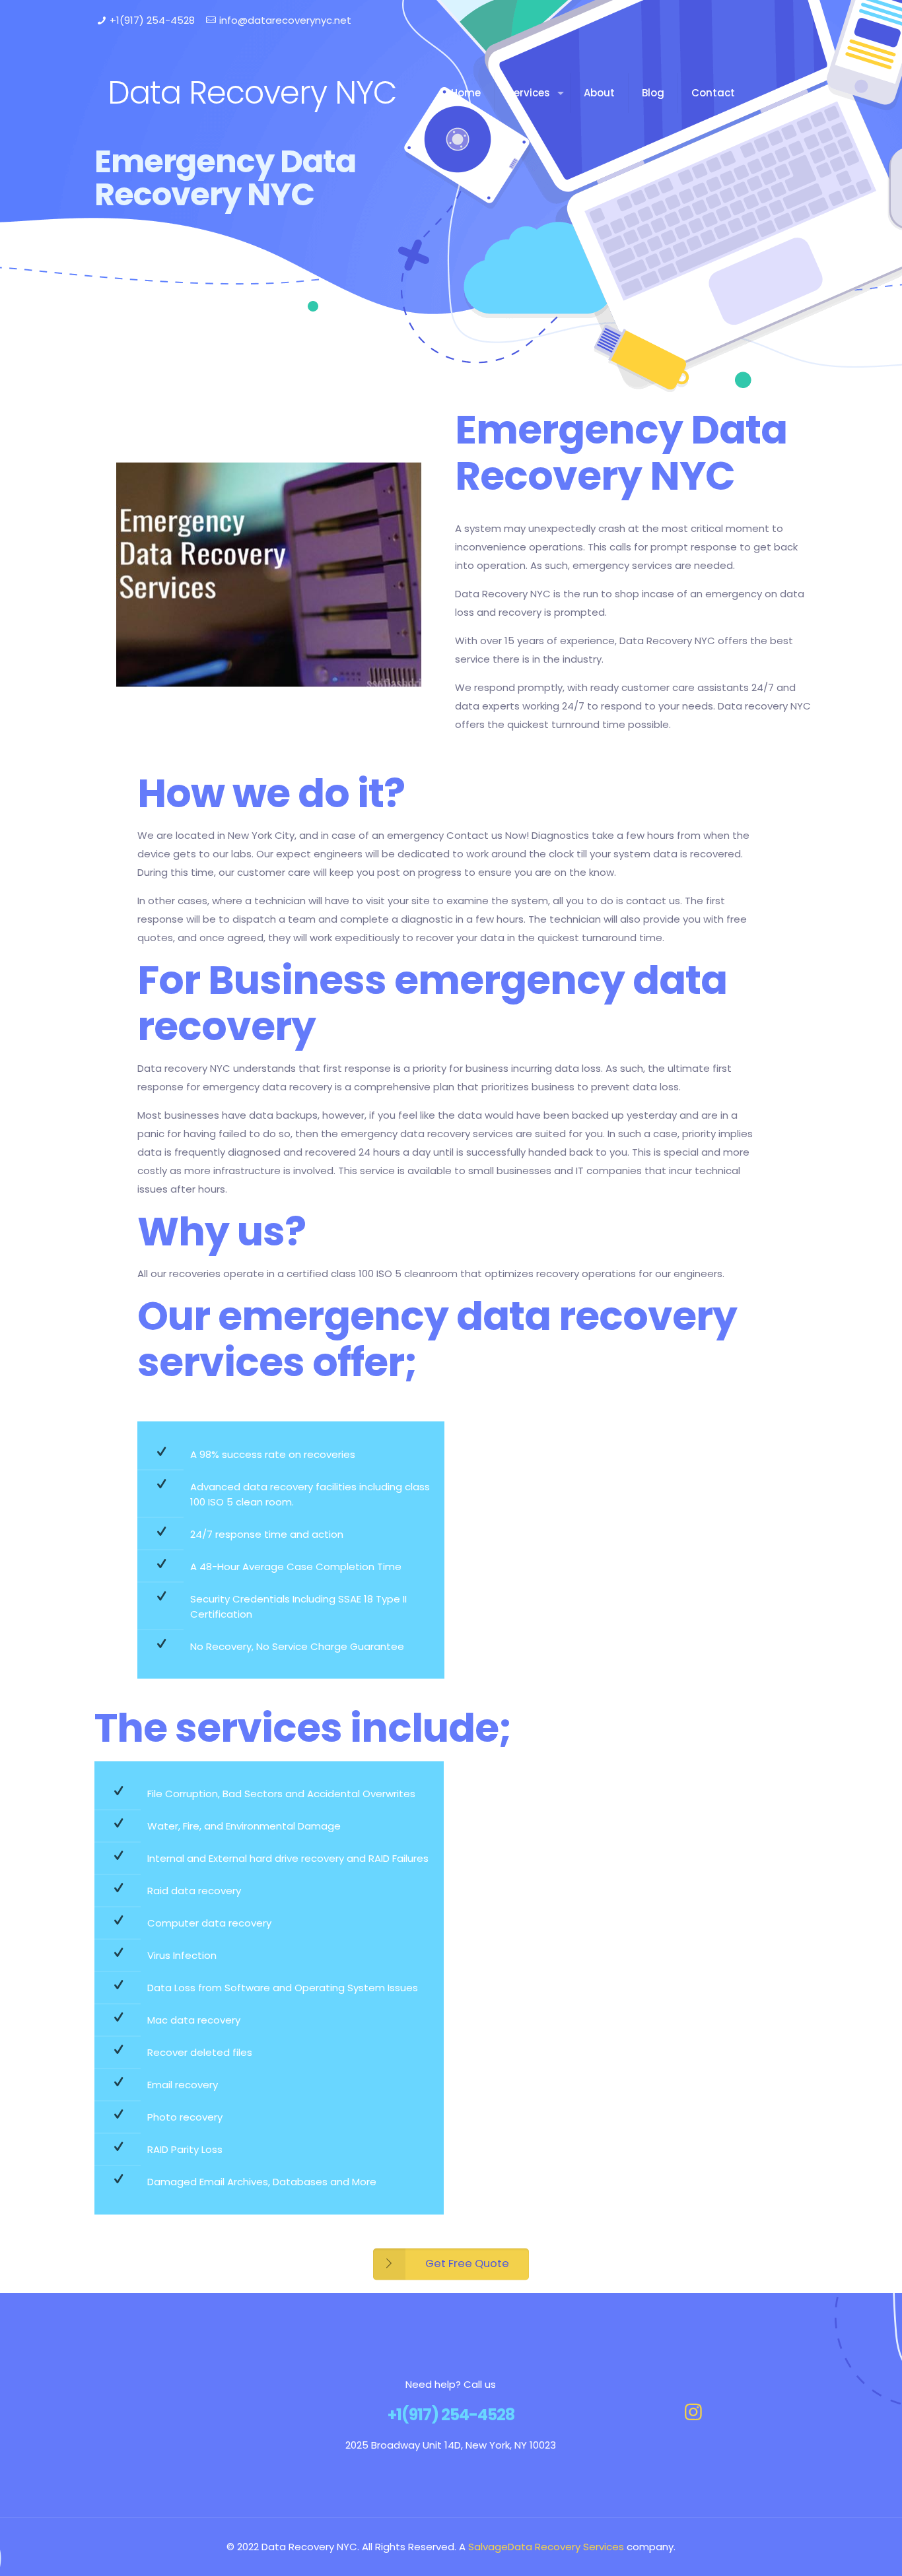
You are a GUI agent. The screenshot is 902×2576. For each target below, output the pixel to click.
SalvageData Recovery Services (546, 2547)
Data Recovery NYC (252, 93)
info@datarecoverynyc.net (285, 20)
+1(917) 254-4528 (152, 20)
